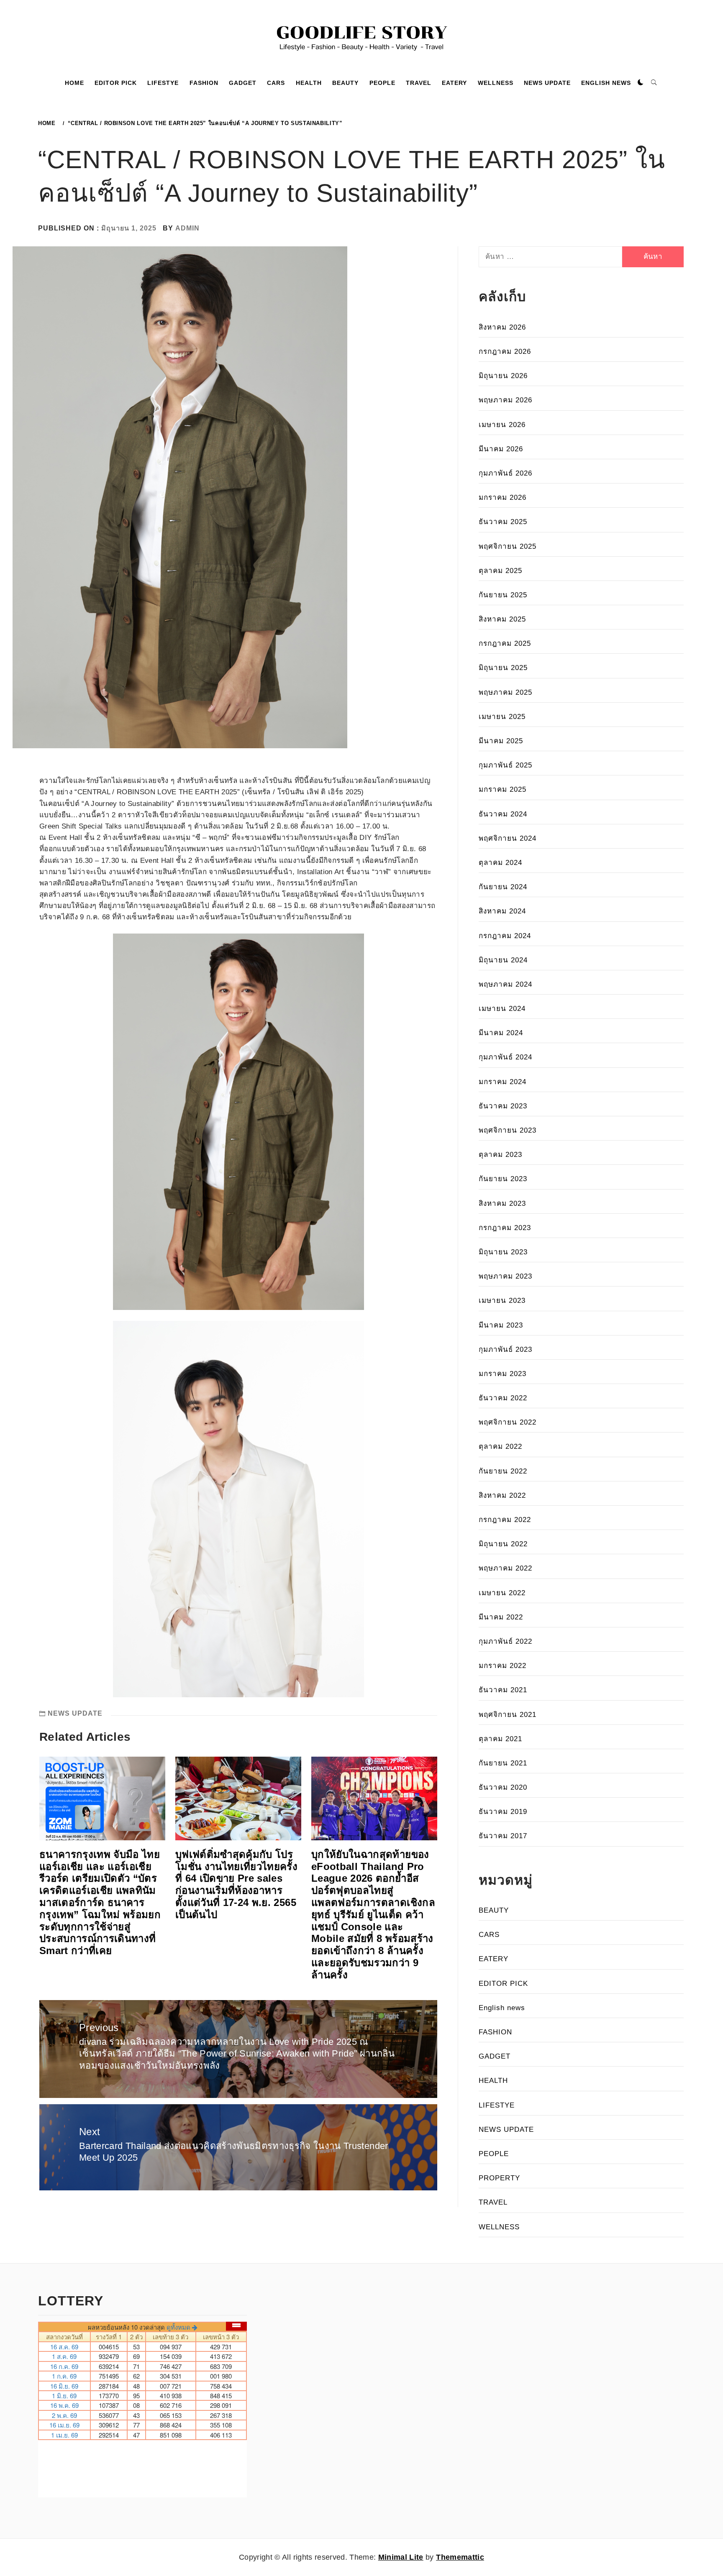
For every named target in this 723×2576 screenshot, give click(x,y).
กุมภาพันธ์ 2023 (505, 1349)
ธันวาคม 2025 (503, 522)
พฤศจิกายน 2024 (508, 838)
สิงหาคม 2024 (502, 911)
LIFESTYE (163, 83)
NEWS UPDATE (547, 83)
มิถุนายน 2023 (503, 1252)
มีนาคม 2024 (501, 1033)
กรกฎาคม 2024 (505, 936)
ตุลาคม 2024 (500, 863)
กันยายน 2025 (503, 595)
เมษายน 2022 (502, 1593)
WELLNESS (496, 83)
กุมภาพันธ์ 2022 (505, 1641)
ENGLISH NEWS (606, 83)
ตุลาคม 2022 (500, 1447)
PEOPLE (382, 83)
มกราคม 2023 (503, 1374)
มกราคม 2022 (503, 1666)
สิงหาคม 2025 (502, 619)
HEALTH (309, 83)
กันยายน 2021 (503, 1763)
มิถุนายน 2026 (503, 376)
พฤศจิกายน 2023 (508, 1130)
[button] (641, 83)
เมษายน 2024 (502, 1009)
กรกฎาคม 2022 (505, 1520)
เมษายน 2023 (502, 1301)
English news (502, 2008)
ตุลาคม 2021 (500, 1739)
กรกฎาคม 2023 (505, 1228)
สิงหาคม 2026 (502, 327)
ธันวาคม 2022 (503, 1398)
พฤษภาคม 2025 (505, 692)
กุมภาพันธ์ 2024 (505, 1057)
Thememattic (460, 2557)
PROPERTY (499, 2178)
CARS (276, 83)
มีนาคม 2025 (501, 741)
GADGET (243, 83)
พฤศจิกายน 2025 (508, 546)
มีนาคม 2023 (501, 1325)
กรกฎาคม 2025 (505, 643)
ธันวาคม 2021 (503, 1690)
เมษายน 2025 (502, 717)
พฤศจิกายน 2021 (508, 1715)
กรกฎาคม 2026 (505, 352)
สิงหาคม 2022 (502, 1495)
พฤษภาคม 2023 (505, 1276)
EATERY (454, 83)
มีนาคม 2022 (501, 1617)
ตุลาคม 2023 (500, 1155)
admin (187, 228)
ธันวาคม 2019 (503, 1812)
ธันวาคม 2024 (503, 814)
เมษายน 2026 (502, 425)
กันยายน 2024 (503, 887)
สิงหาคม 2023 (502, 1204)
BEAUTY (345, 83)
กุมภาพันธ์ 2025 (505, 765)
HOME (74, 83)
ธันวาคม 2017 (503, 1836)
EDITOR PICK (116, 83)
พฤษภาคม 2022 (505, 1568)
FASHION (204, 83)
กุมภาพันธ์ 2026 (505, 473)
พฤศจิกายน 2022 (508, 1422)
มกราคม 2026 (503, 498)
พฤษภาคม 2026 (505, 400)
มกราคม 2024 (503, 1082)
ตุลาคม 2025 (500, 571)
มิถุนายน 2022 (503, 1544)
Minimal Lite (401, 2557)
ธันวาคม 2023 (503, 1106)
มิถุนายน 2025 (503, 668)
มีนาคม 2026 (501, 449)
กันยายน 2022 (503, 1471)
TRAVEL (419, 83)
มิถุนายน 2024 (503, 960)
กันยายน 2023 (503, 1179)
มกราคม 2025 (503, 789)
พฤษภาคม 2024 (505, 984)
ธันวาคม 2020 (503, 1787)
